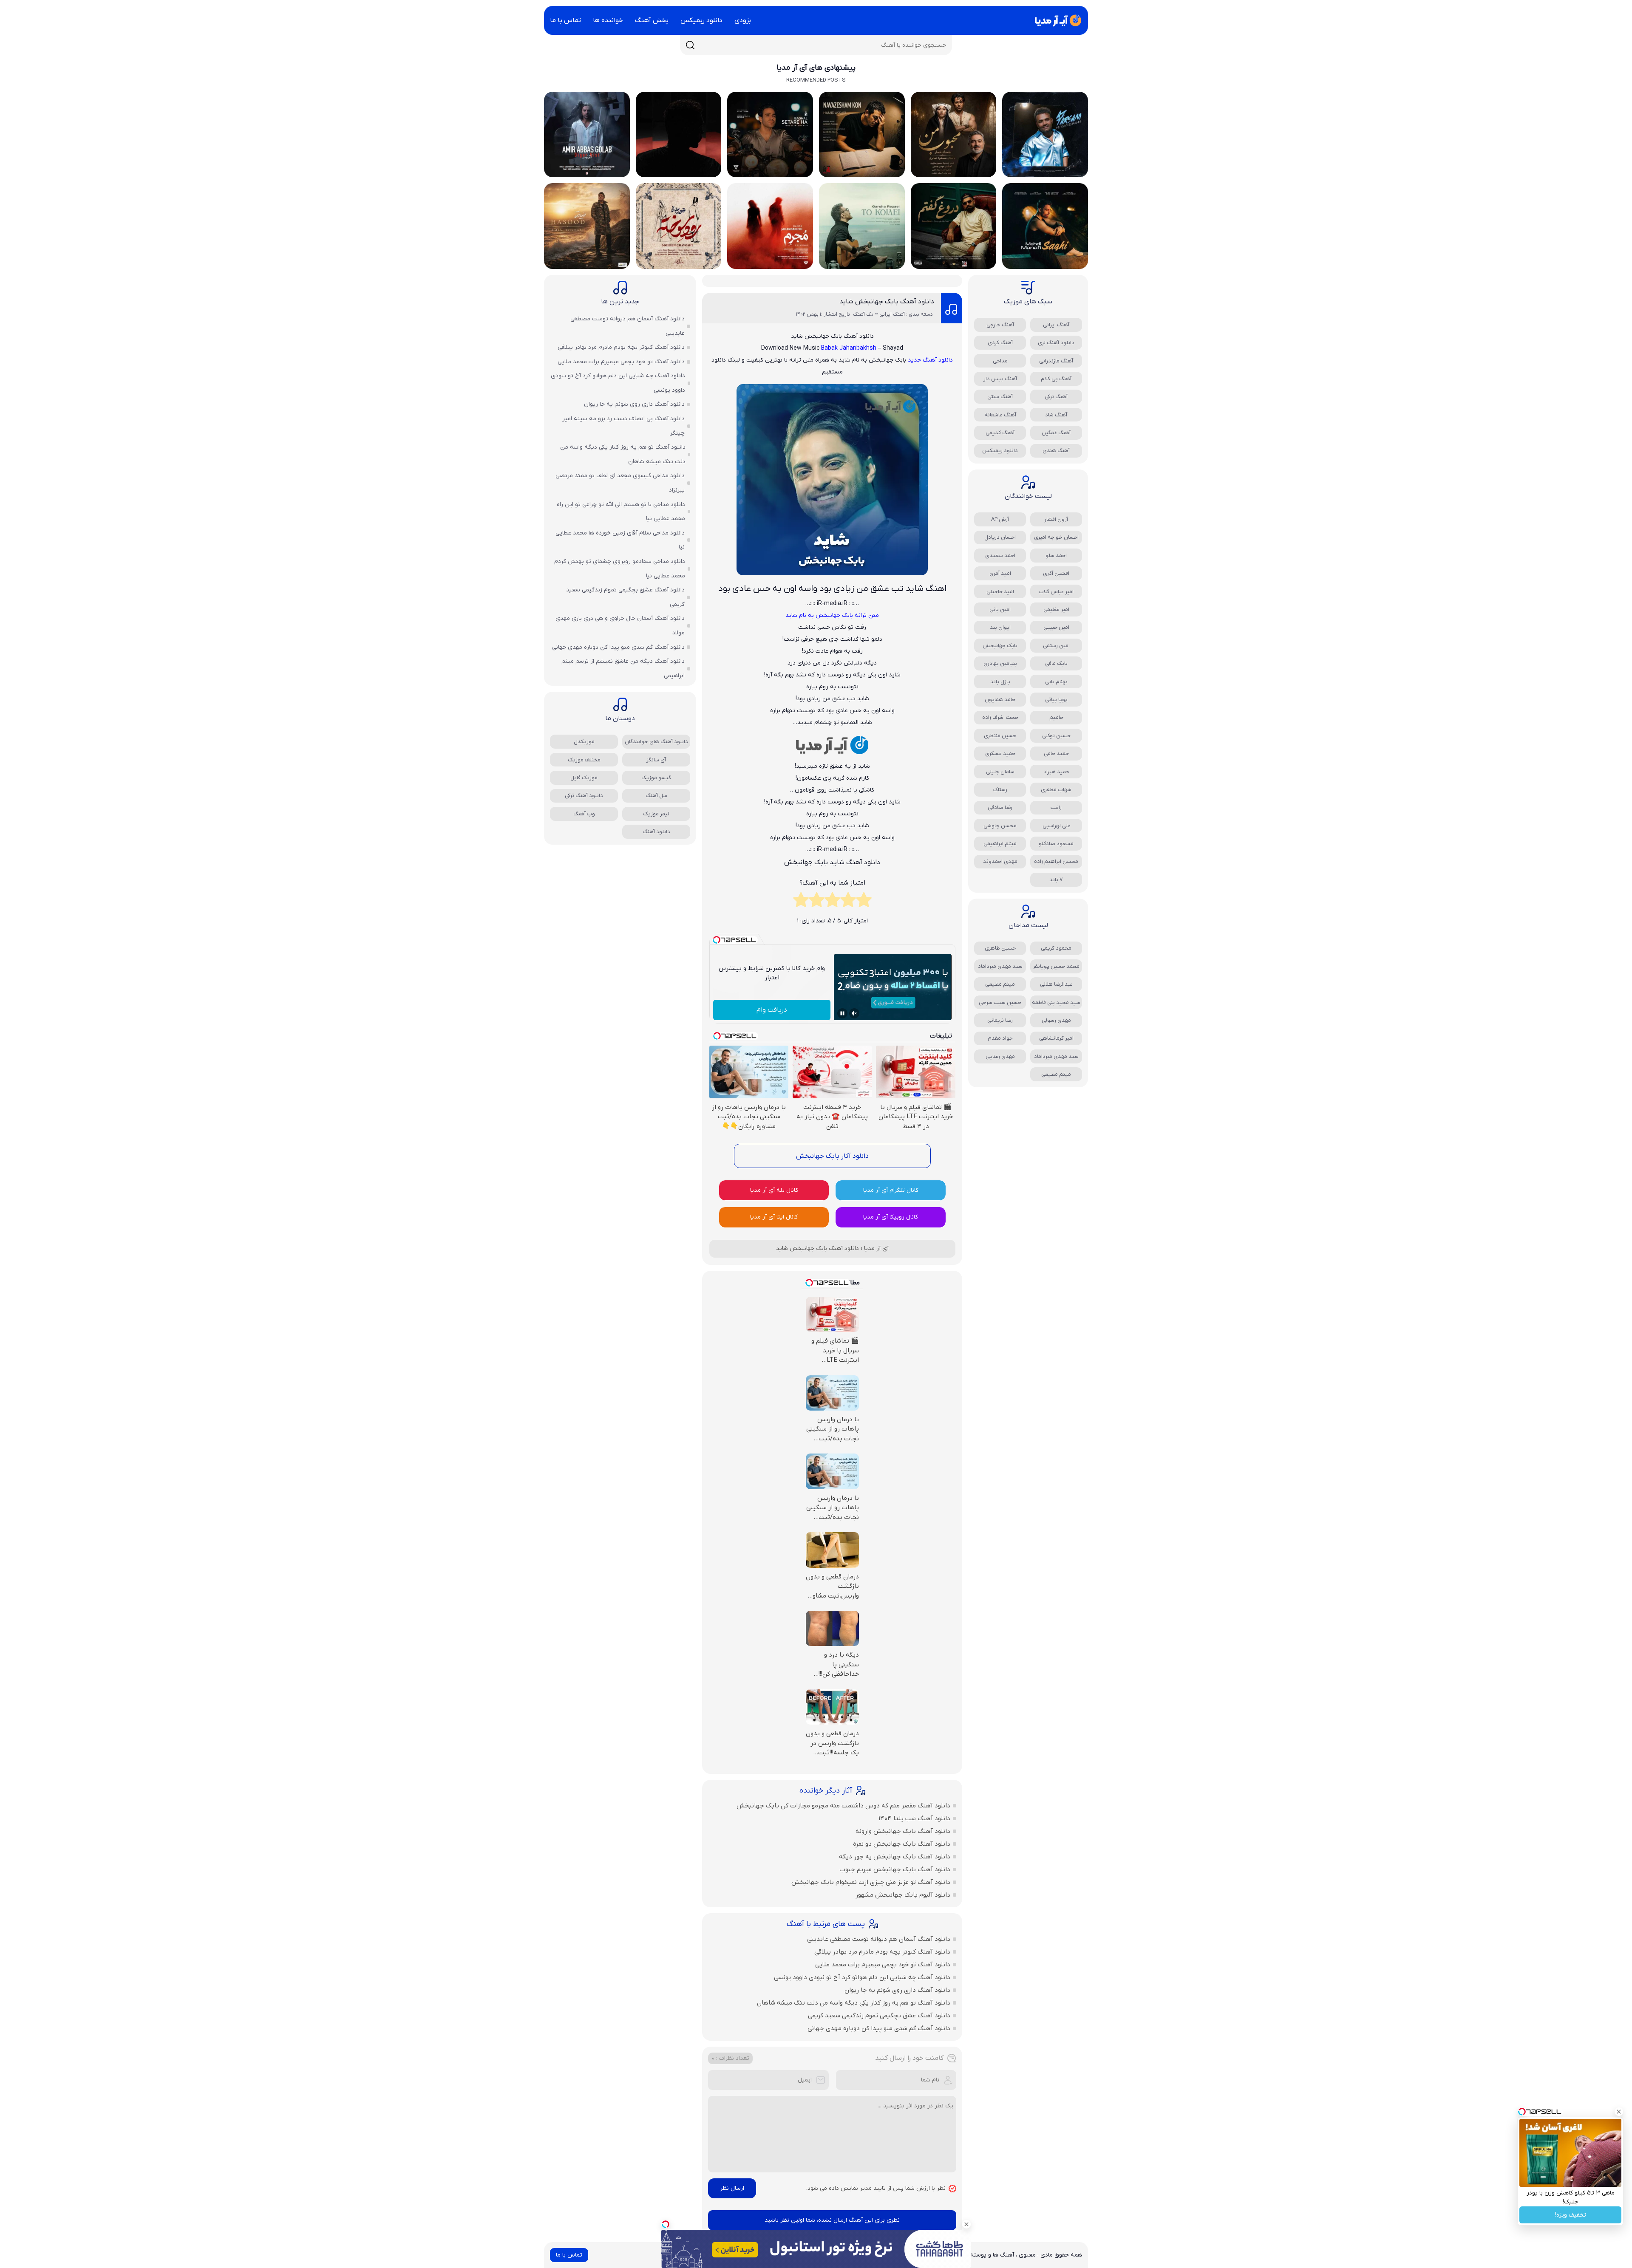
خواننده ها (608, 20)
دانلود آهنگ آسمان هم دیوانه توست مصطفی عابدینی (879, 1939)
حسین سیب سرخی (1000, 1003)
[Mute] (854, 1013)
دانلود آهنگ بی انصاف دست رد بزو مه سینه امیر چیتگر (623, 426)
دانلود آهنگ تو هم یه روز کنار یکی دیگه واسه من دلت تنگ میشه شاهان (854, 2003)
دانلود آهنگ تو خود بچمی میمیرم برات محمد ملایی (883, 1965)
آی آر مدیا (876, 1249)
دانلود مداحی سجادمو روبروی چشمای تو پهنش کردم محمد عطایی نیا (620, 569)
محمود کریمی (1056, 948)
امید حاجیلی (1000, 592)
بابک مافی (1056, 663)
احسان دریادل (1000, 537)
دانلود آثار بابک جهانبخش (832, 1156)
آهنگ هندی (1056, 451)
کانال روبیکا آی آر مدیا (891, 1217)
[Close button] (1619, 2112)
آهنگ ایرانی (1056, 325)
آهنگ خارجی (1000, 325)
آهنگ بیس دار (1000, 379)
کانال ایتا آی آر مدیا (774, 1217)
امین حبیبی (1056, 627)
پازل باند (1000, 682)
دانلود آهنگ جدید (930, 360)
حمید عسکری (1000, 754)
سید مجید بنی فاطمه (1056, 1003)
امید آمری (1000, 573)
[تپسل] (666, 2224)
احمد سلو (1056, 556)
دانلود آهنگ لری (1056, 343)
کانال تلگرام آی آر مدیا (891, 1190)
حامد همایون (1000, 700)
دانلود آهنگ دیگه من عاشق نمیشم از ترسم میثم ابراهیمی (623, 669)
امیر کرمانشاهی (1056, 1038)
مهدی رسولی (1056, 1020)
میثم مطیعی (1000, 984)
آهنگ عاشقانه (1000, 415)
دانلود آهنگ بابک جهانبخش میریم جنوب (895, 1869)
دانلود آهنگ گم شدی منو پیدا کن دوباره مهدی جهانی (879, 2028)
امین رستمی (1056, 646)
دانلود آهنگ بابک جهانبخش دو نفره (902, 1844)
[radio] (864, 902)
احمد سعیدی (1000, 556)
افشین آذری (1056, 573)
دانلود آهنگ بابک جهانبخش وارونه (903, 1831)
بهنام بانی (1056, 682)
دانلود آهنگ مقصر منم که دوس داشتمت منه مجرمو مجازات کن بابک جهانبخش (843, 1806)
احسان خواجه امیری (1056, 537)
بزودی (743, 20)
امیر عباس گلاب (1056, 592)
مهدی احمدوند (1000, 861)
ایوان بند (1000, 627)
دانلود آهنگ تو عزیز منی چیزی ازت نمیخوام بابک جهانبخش (871, 1882)
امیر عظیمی (1056, 609)
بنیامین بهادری (1000, 663)
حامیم (1056, 717)
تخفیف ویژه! (1571, 2215)
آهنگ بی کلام (1056, 379)
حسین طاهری (1000, 948)
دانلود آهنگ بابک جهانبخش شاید (887, 302)
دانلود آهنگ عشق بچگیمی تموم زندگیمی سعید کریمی (879, 2016)
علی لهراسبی (1056, 826)
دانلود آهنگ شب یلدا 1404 (914, 1818)
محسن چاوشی (1000, 826)
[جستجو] (690, 45)
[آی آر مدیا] (1057, 20)
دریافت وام (772, 1010)
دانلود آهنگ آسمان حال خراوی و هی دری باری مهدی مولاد (620, 626)
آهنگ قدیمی (1000, 433)
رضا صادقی (1000, 807)
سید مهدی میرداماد (1000, 966)
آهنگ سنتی (1000, 397)
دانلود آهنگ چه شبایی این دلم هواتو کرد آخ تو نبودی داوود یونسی (862, 1977)
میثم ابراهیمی (1000, 844)
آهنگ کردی (1000, 343)
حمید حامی (1056, 754)
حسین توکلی (1056, 736)
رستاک (1000, 790)
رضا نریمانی (1000, 1020)
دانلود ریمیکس (701, 20)
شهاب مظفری (1056, 790)
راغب (1056, 807)
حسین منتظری (1000, 736)
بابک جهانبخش (1000, 646)
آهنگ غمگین (1056, 433)
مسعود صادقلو (1056, 844)
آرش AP (1000, 519)
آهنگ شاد (1056, 415)
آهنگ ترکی (1056, 397)
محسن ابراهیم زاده (1056, 861)
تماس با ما (565, 20)
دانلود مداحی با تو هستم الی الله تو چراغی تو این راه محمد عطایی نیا (621, 512)
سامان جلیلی (1000, 772)
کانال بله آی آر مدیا (774, 1190)
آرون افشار (1056, 519)
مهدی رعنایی (1000, 1056)
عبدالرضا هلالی (1056, 984)
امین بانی (1000, 609)
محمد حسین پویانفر (1056, 966)
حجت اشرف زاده (1000, 717)
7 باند (1056, 880)
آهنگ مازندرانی (1056, 361)
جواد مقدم (1000, 1038)
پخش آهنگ (652, 20)
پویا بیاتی (1056, 700)
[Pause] (842, 1013)
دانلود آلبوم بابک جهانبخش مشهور (903, 1895)
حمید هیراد (1056, 772)
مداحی (1000, 361)
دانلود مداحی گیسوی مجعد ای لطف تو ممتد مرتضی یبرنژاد (620, 483)
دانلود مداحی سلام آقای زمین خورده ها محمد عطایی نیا (620, 540)
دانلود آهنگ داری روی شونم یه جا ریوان (897, 1990)
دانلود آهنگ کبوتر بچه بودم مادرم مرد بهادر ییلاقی (882, 1952)
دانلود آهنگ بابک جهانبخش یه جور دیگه (895, 1857)
